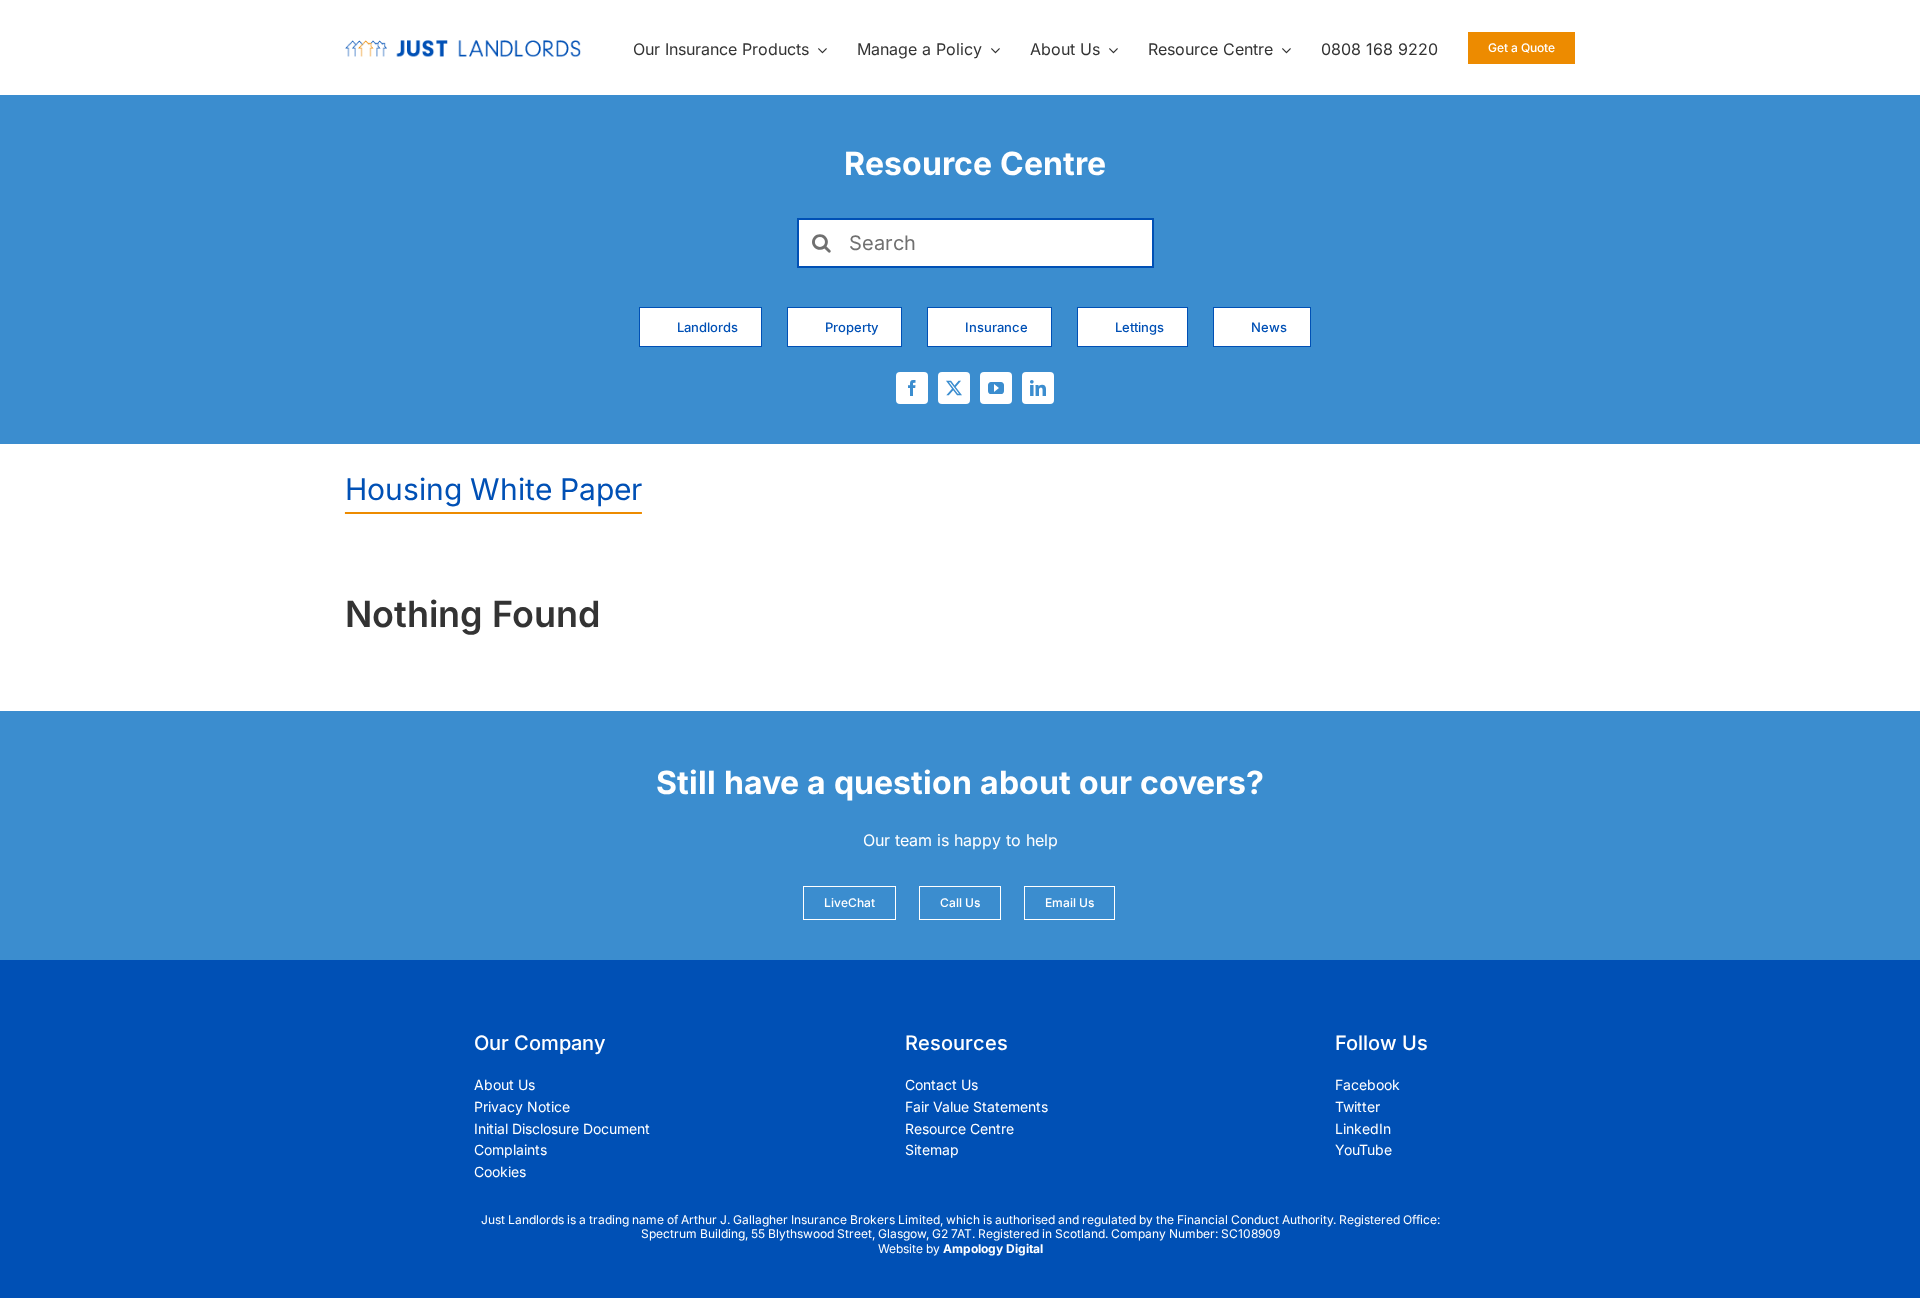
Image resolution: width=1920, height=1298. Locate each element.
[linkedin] (1038, 388)
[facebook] (912, 388)
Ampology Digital (993, 1248)
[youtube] (996, 388)
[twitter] (954, 388)
